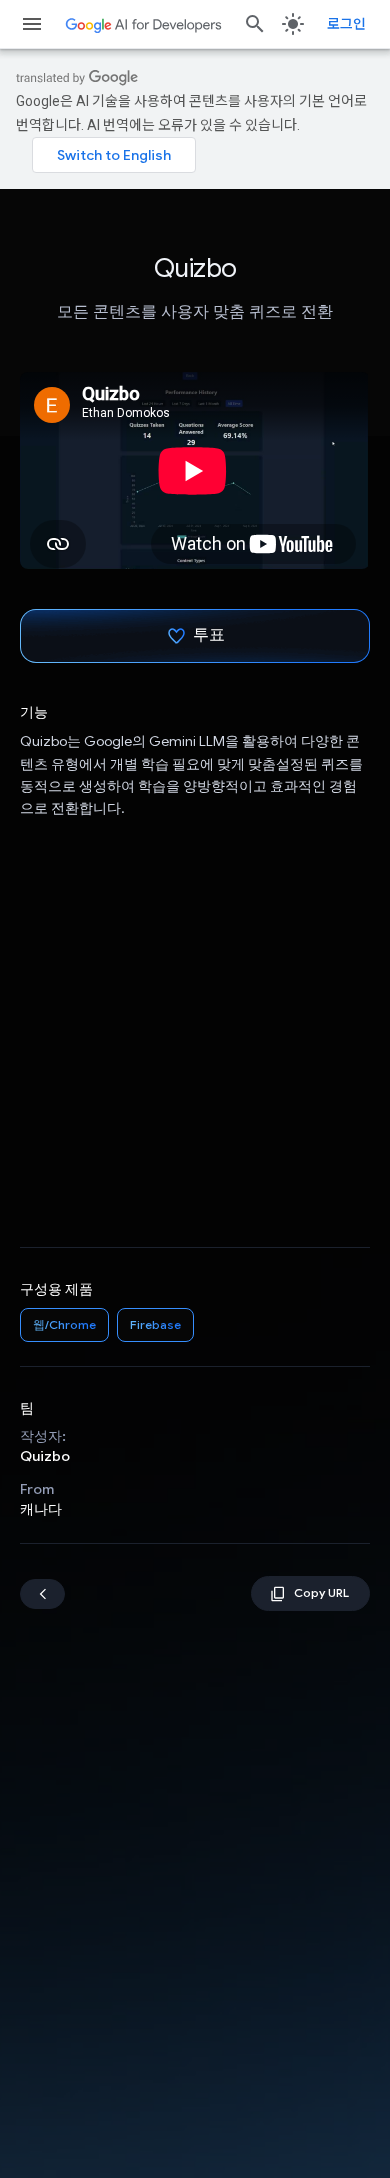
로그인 (346, 24)
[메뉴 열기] (32, 24)
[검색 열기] (255, 24)
